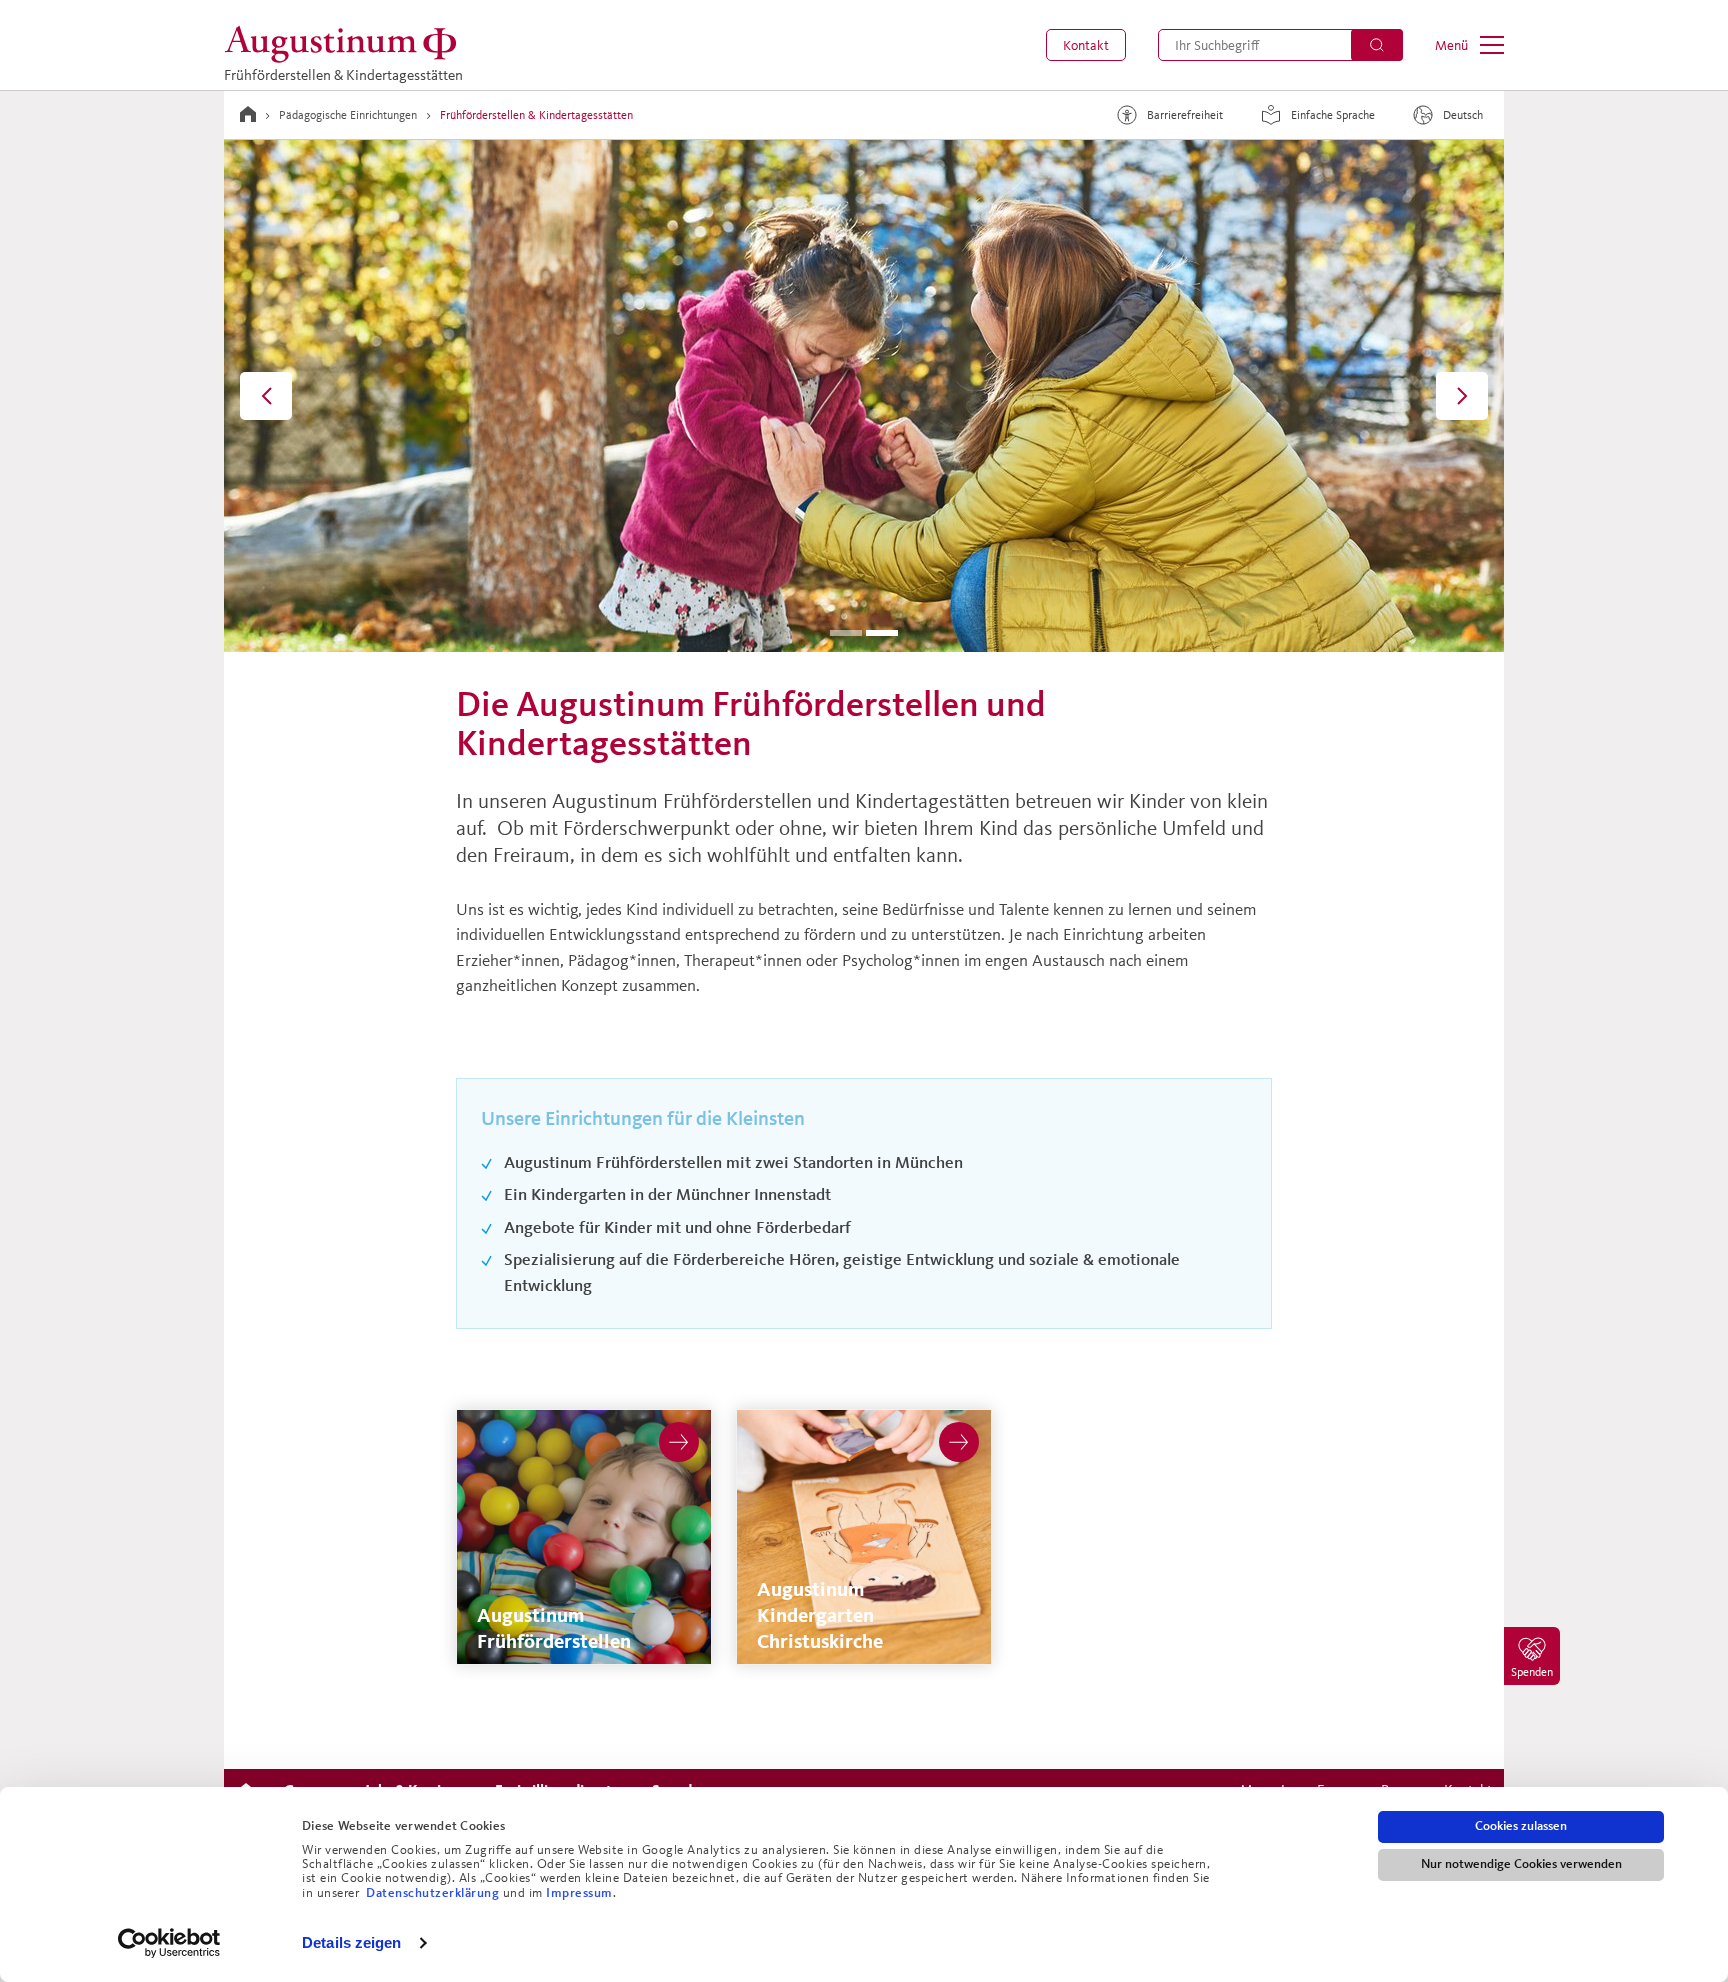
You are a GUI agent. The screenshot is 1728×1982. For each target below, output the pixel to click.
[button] (1086, 45)
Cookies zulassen (1521, 1826)
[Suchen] (1377, 45)
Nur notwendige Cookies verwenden (1521, 1864)
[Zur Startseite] (248, 114)
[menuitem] (1086, 45)
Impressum (579, 1893)
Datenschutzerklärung (434, 1893)
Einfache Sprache (1333, 114)
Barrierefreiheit (1185, 114)
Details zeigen (351, 1942)
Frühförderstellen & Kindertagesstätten (536, 114)
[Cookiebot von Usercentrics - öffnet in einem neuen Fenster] (169, 1943)
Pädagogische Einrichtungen (348, 114)
